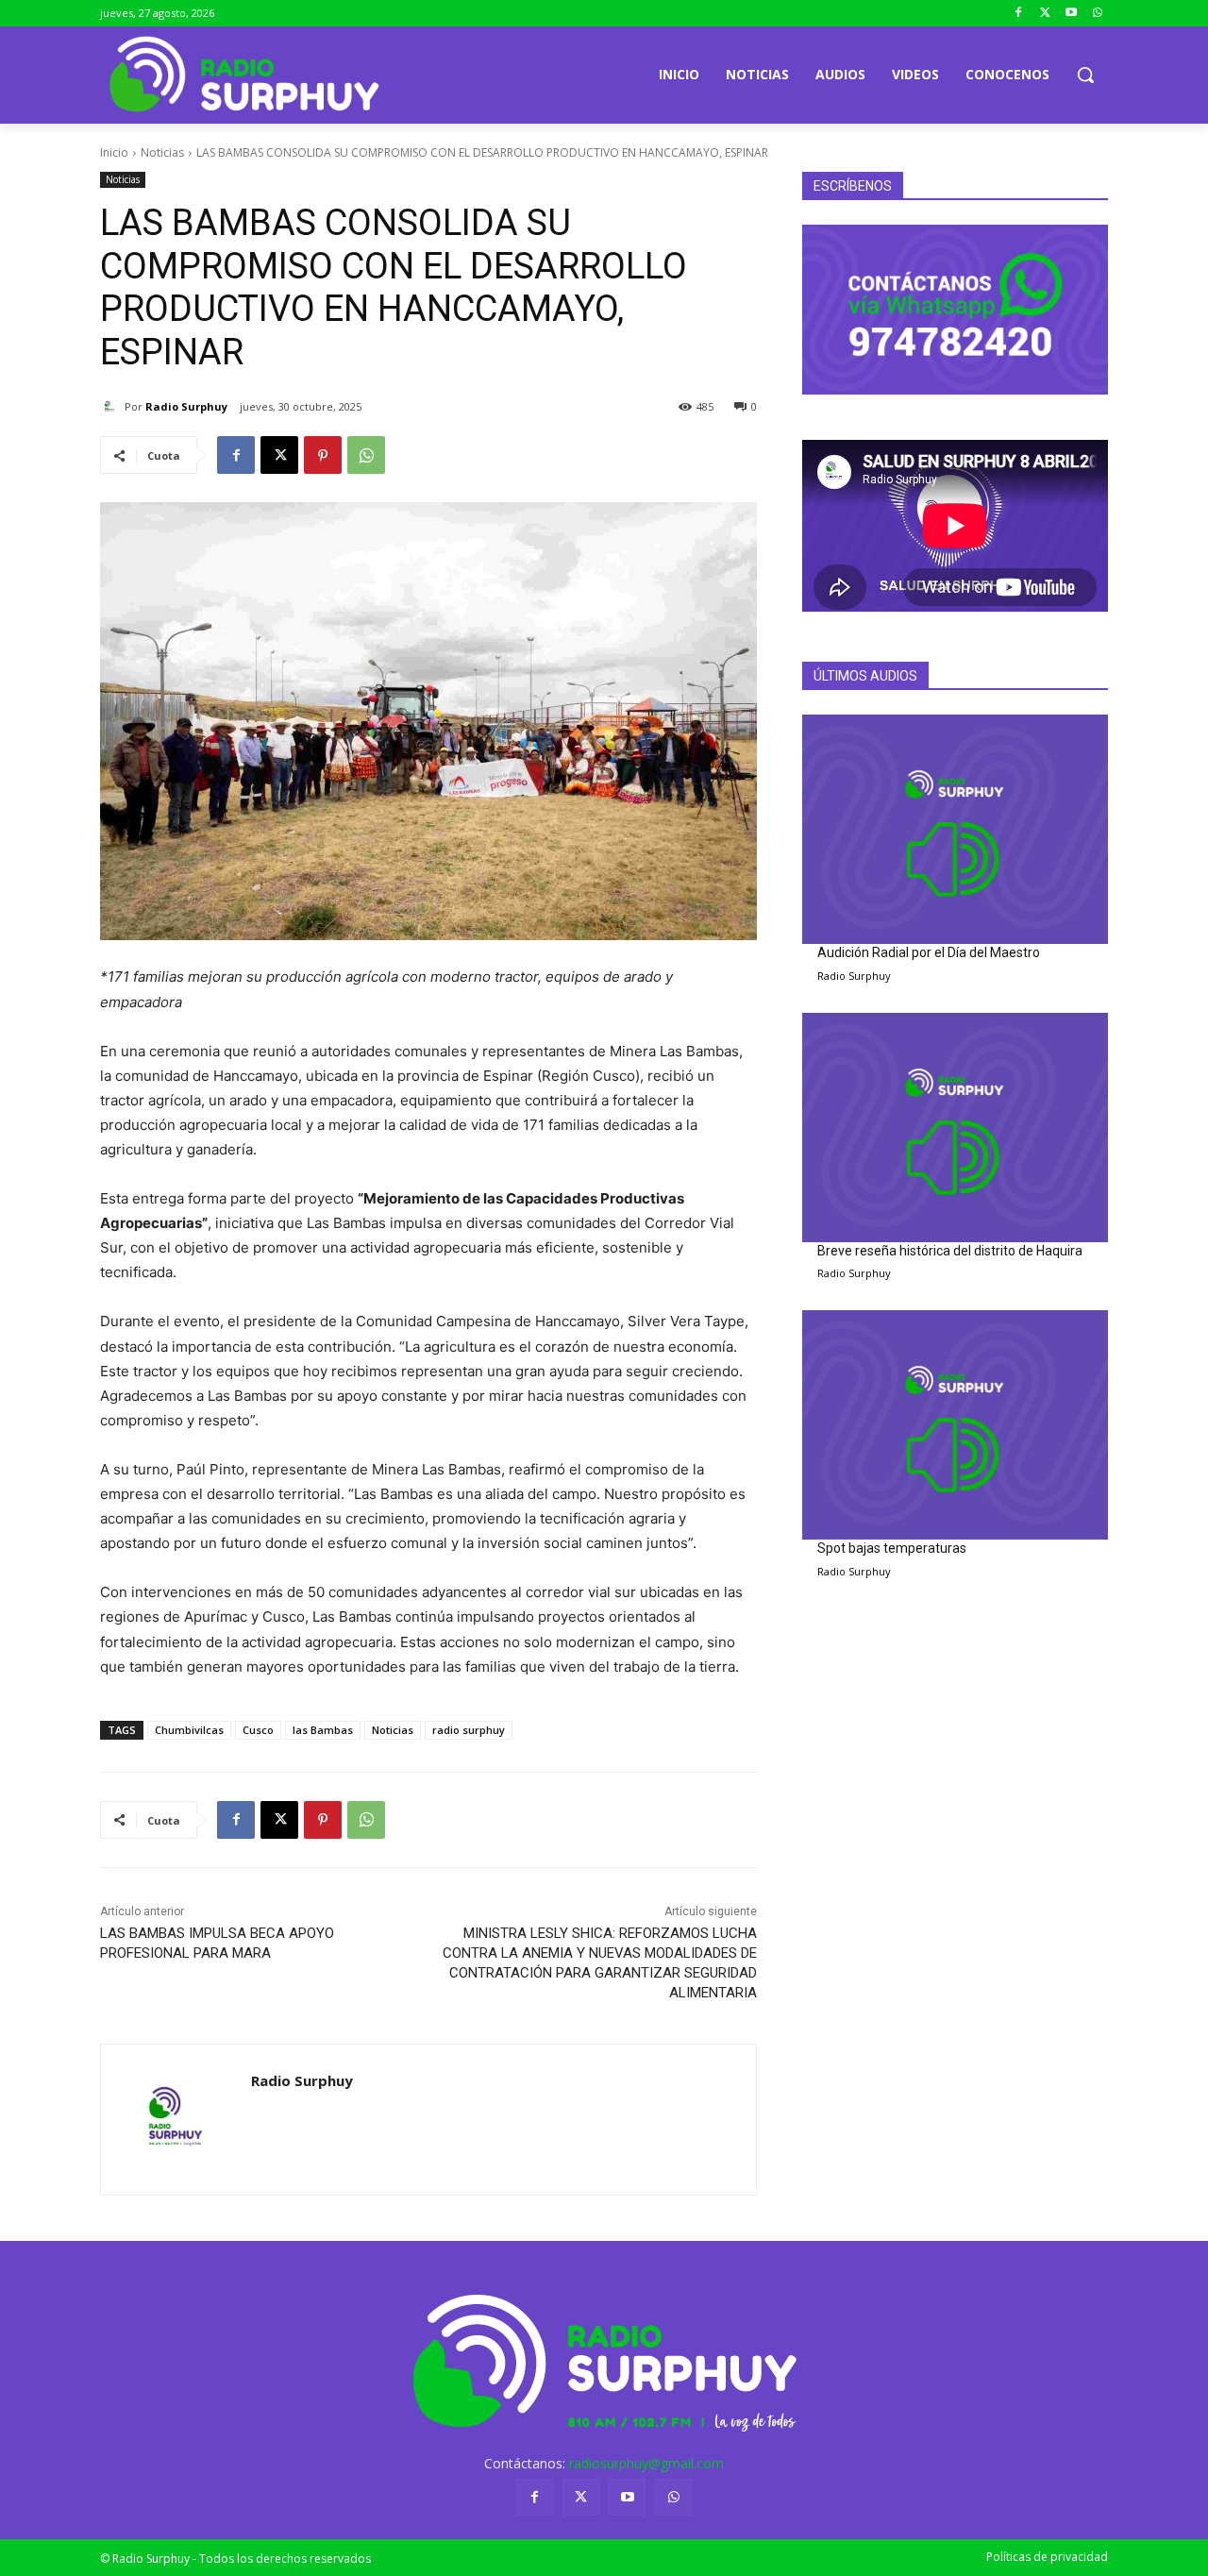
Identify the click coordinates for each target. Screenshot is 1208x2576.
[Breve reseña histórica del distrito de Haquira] (955, 1128)
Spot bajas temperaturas (892, 1548)
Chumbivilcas (189, 1730)
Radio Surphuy (186, 406)
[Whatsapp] (1097, 14)
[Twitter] (1045, 14)
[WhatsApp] (366, 455)
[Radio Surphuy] (112, 407)
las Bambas (323, 1730)
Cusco (258, 1730)
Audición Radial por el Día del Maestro (929, 952)
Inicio (114, 152)
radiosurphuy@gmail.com (646, 2463)
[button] (1085, 75)
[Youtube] (1071, 14)
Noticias (162, 152)
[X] (279, 455)
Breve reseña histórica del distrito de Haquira (950, 1251)
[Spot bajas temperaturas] (955, 1425)
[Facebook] (1019, 14)
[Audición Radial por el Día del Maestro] (955, 829)
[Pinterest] (323, 455)
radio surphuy (469, 1730)
